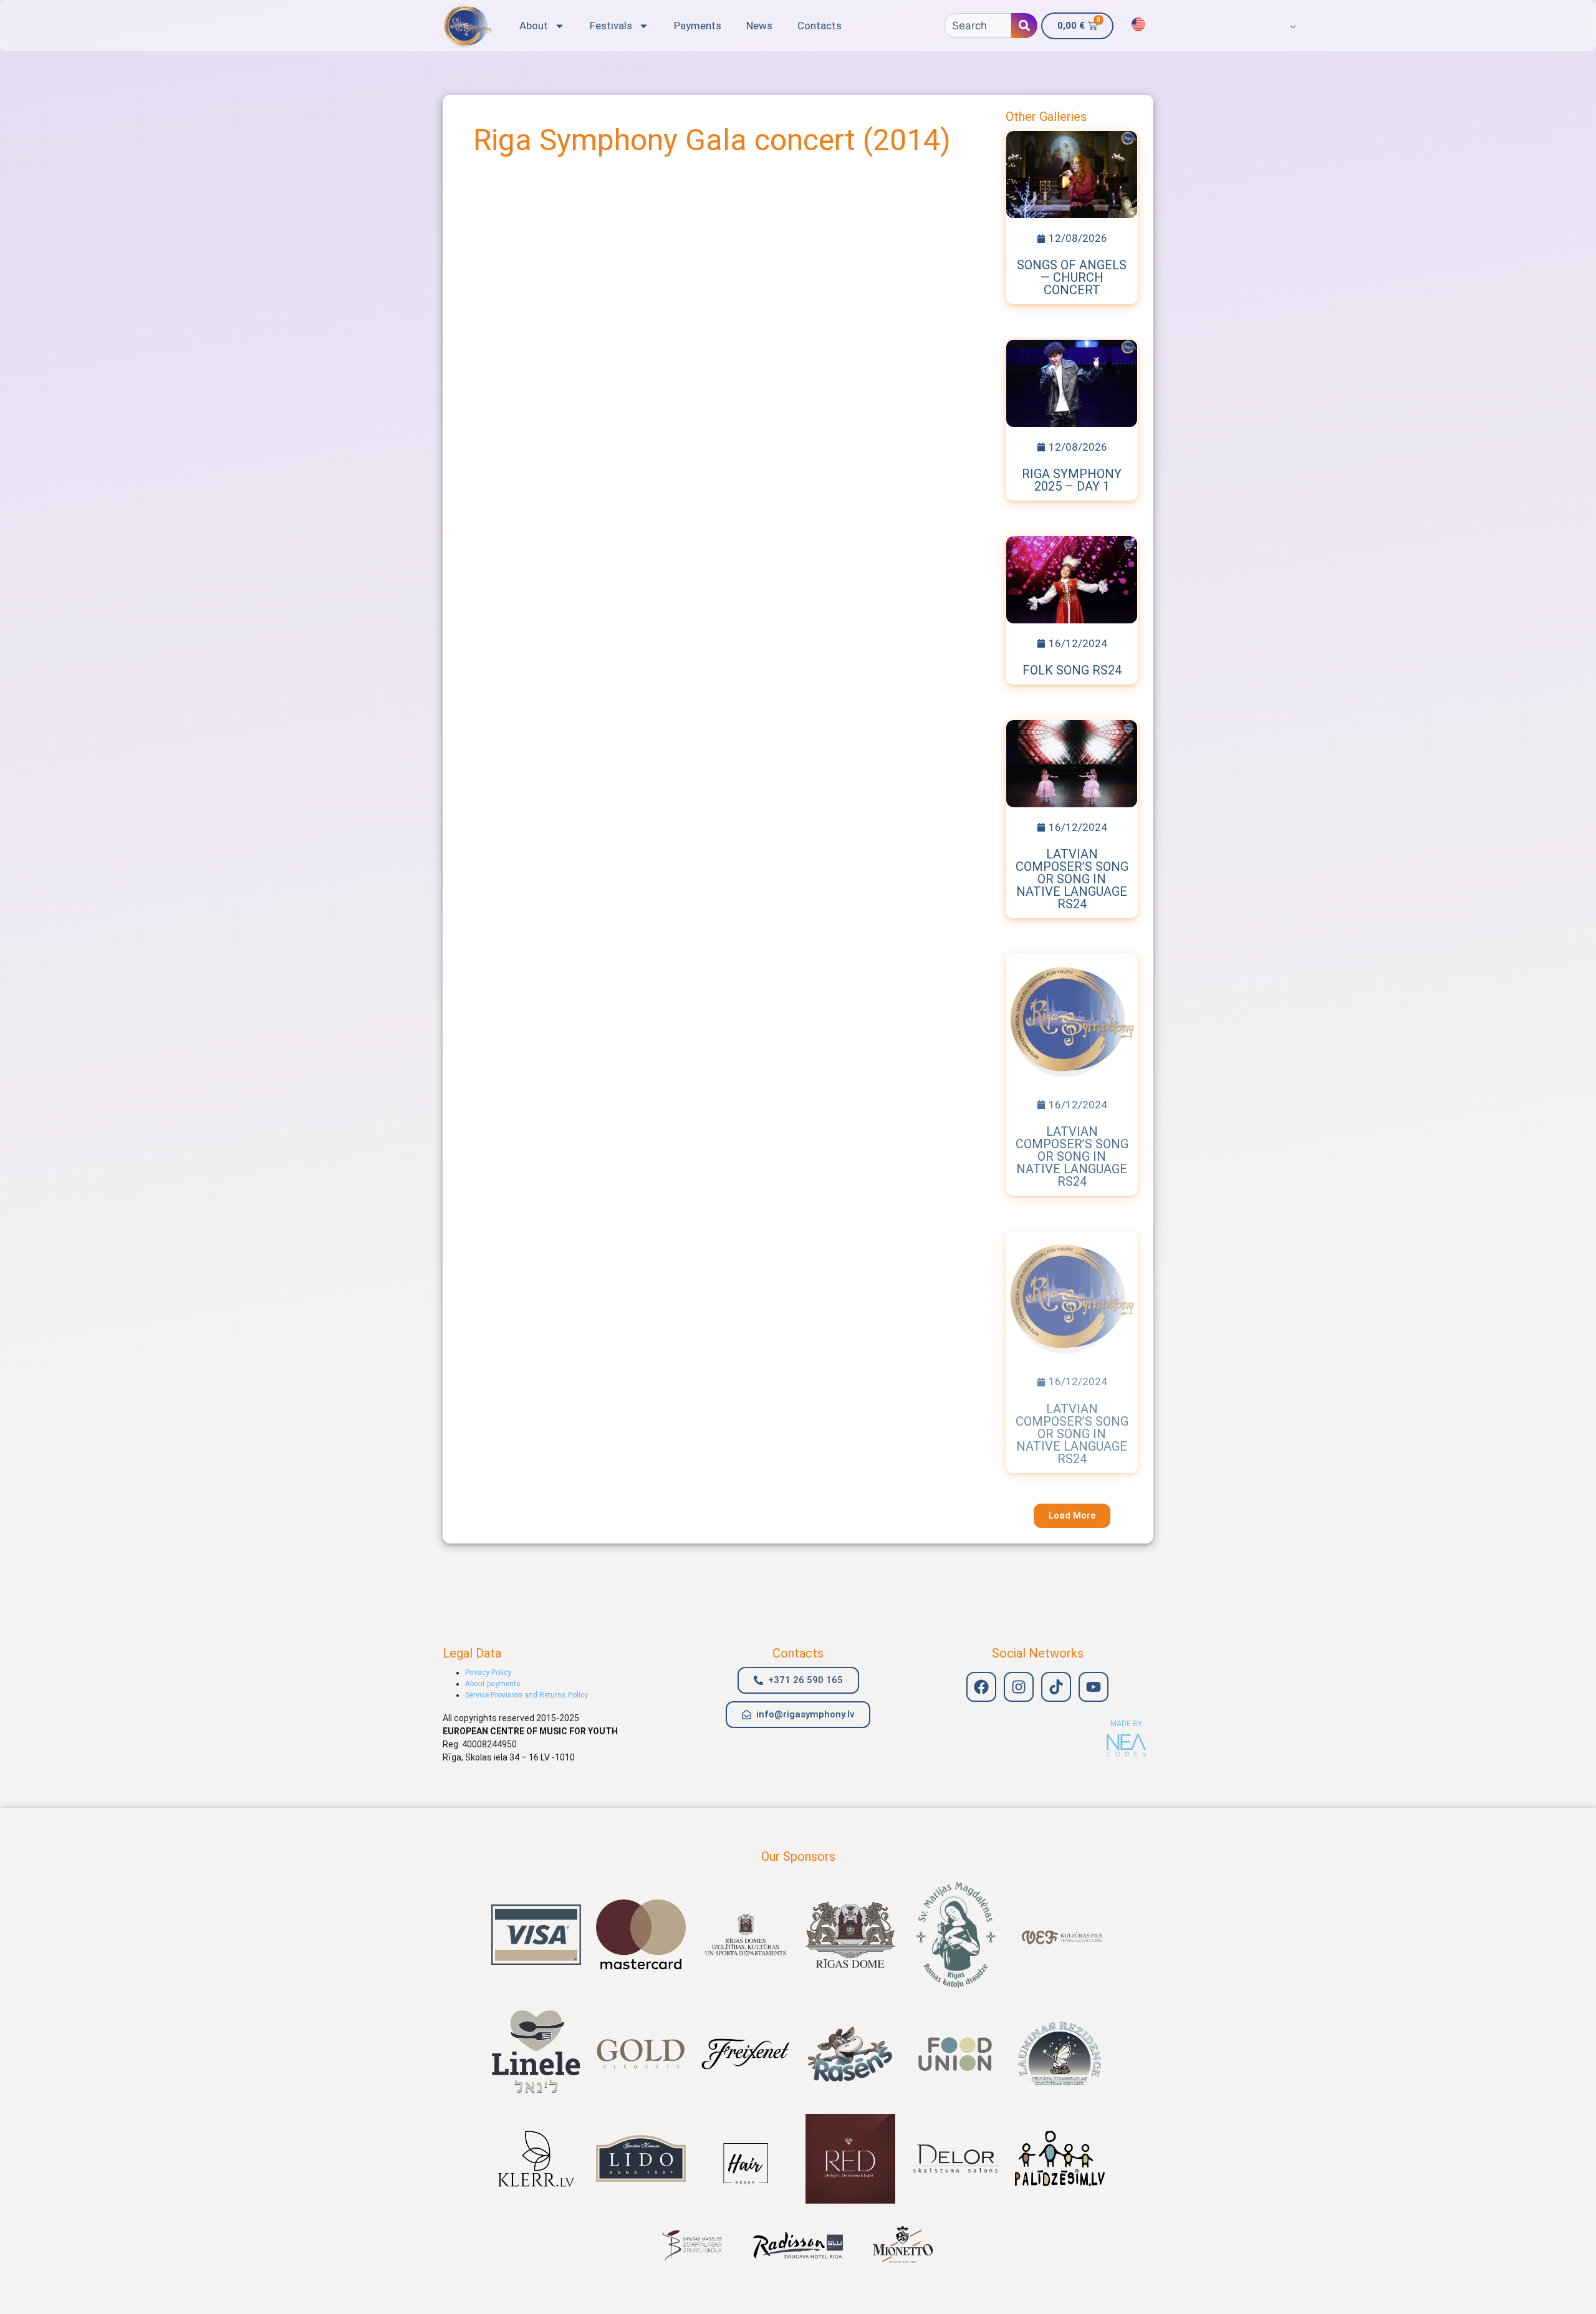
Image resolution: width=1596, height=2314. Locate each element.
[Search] (1024, 26)
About (534, 26)
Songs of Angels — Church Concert (1072, 277)
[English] (1138, 24)
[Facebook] (981, 1687)
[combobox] (978, 26)
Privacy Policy (488, 1673)
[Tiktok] (1056, 1687)
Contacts (820, 26)
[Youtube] (1094, 1687)
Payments (698, 26)
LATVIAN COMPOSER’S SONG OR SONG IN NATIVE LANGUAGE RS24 (1072, 879)
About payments (493, 1684)
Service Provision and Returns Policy (526, 1695)
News (759, 26)
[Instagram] (1019, 1687)
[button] (1072, 1516)
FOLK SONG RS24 (1072, 670)
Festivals (611, 26)
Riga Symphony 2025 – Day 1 (1072, 480)
